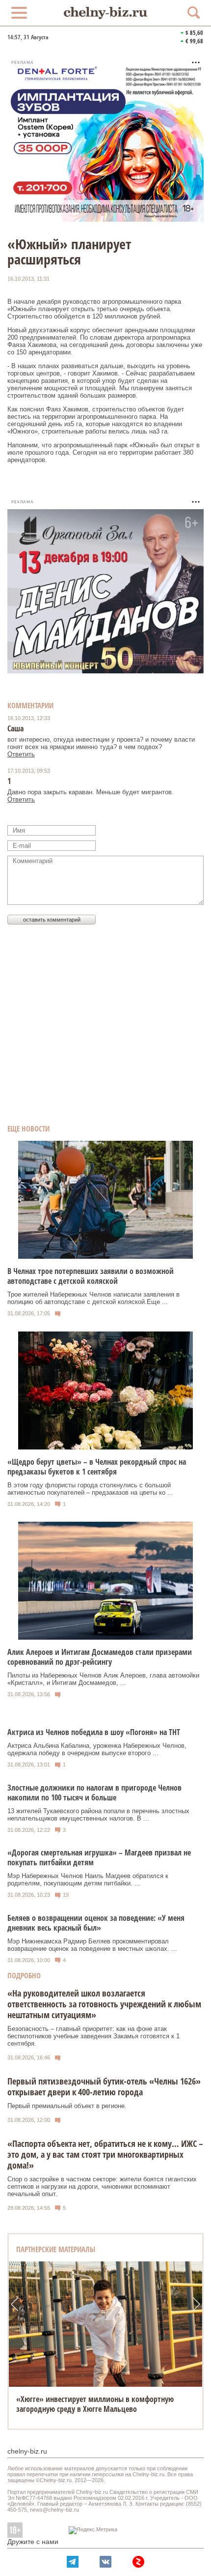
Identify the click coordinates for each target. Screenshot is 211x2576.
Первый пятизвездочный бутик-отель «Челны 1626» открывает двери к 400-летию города (104, 2086)
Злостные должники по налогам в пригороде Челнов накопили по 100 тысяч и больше (94, 1793)
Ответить (21, 754)
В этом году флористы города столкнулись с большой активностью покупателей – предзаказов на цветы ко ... (90, 1489)
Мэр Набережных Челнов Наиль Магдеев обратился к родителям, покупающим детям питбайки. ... (88, 1880)
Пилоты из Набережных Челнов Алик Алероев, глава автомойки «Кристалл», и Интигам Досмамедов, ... (103, 1679)
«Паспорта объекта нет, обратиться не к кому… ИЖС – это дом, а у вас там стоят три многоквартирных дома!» (105, 2154)
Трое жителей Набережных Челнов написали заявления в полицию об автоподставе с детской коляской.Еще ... (93, 1298)
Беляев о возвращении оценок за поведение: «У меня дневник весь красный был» (96, 1923)
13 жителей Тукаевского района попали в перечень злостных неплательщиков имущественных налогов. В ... (98, 1815)
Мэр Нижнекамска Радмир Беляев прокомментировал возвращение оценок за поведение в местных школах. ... (92, 1945)
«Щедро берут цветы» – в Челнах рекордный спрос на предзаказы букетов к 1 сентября (97, 1467)
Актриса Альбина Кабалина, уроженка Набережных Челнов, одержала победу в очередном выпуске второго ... (97, 1749)
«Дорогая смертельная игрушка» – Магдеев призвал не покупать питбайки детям (99, 1857)
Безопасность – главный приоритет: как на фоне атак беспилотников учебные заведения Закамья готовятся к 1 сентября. (93, 2036)
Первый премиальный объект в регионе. (67, 2106)
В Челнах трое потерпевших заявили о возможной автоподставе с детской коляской (91, 1276)
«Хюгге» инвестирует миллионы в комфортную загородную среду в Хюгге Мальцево (95, 2404)
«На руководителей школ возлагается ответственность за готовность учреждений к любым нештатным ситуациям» (104, 2004)
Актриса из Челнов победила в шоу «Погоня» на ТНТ (94, 1732)
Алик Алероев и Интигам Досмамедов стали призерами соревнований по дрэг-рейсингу (100, 1657)
